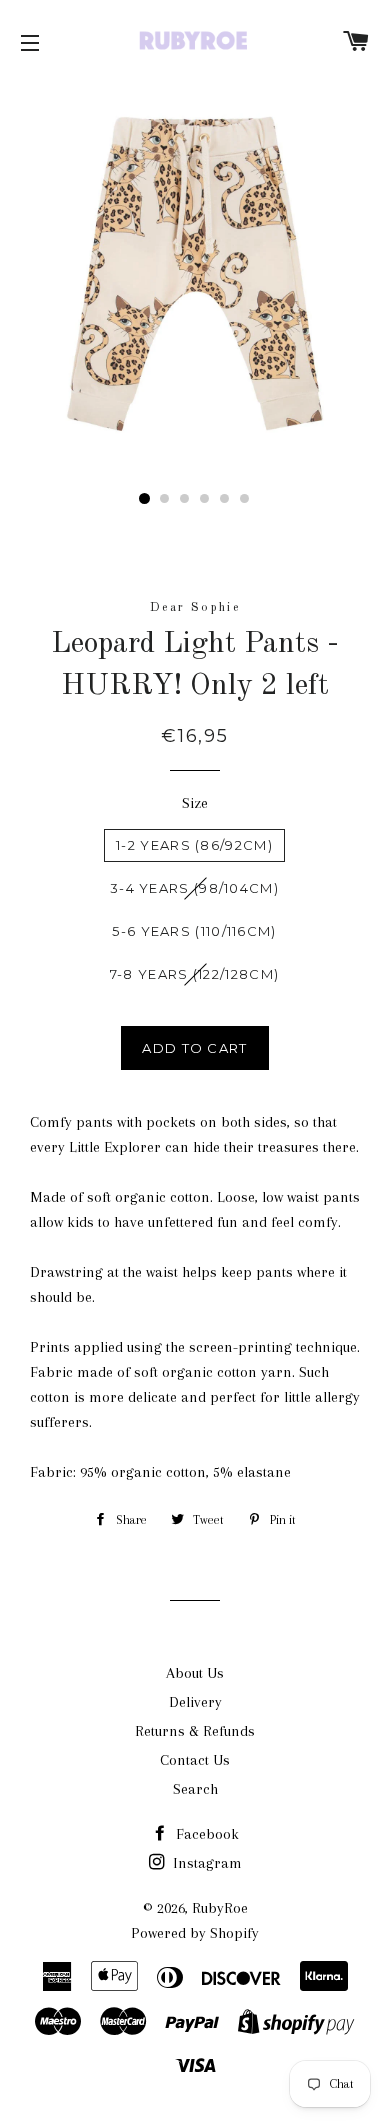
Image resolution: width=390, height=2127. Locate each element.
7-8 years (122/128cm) (194, 974)
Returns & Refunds (195, 1731)
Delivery (195, 1702)
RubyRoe (220, 1908)
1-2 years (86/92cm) (194, 845)
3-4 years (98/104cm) (194, 888)
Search (195, 1789)
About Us (195, 1673)
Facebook (205, 1834)
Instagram (205, 1863)
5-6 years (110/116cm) (194, 931)
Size (195, 803)
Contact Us (195, 1760)
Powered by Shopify (195, 1933)
